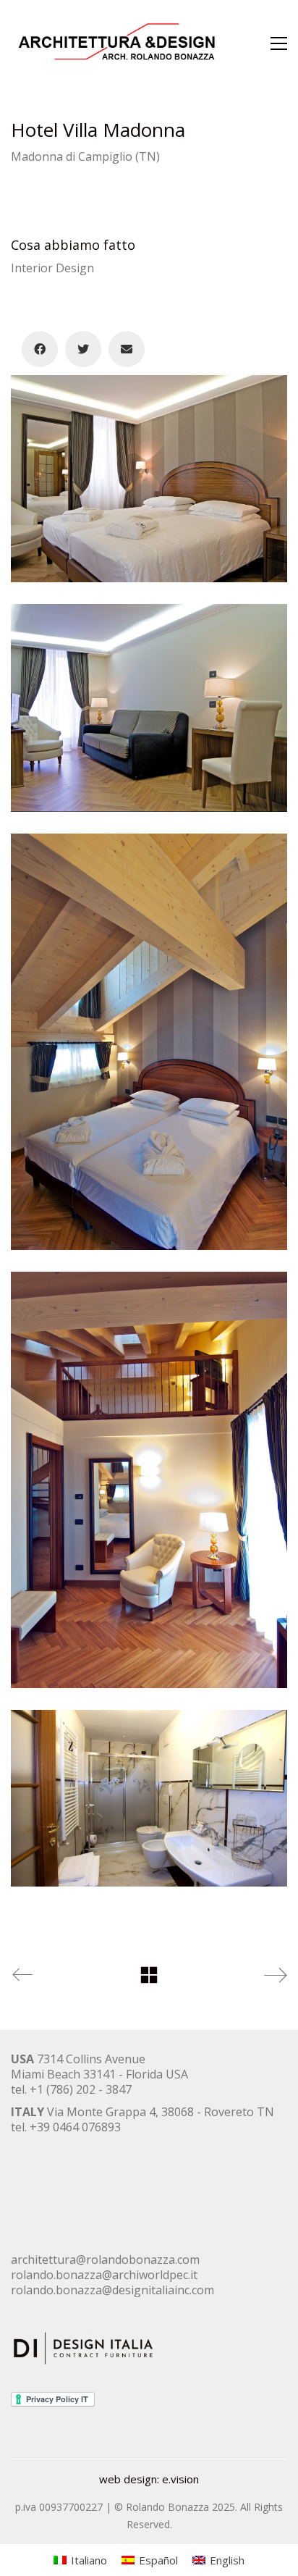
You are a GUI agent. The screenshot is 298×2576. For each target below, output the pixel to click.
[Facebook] (40, 349)
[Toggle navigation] (279, 43)
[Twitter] (83, 349)
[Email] (127, 349)
